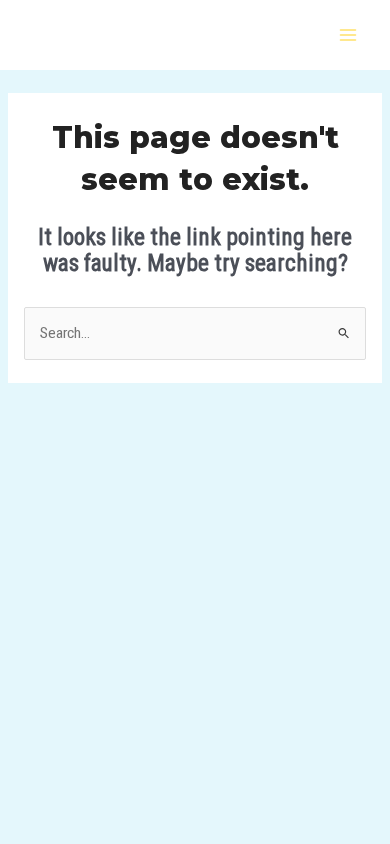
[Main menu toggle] (348, 34)
